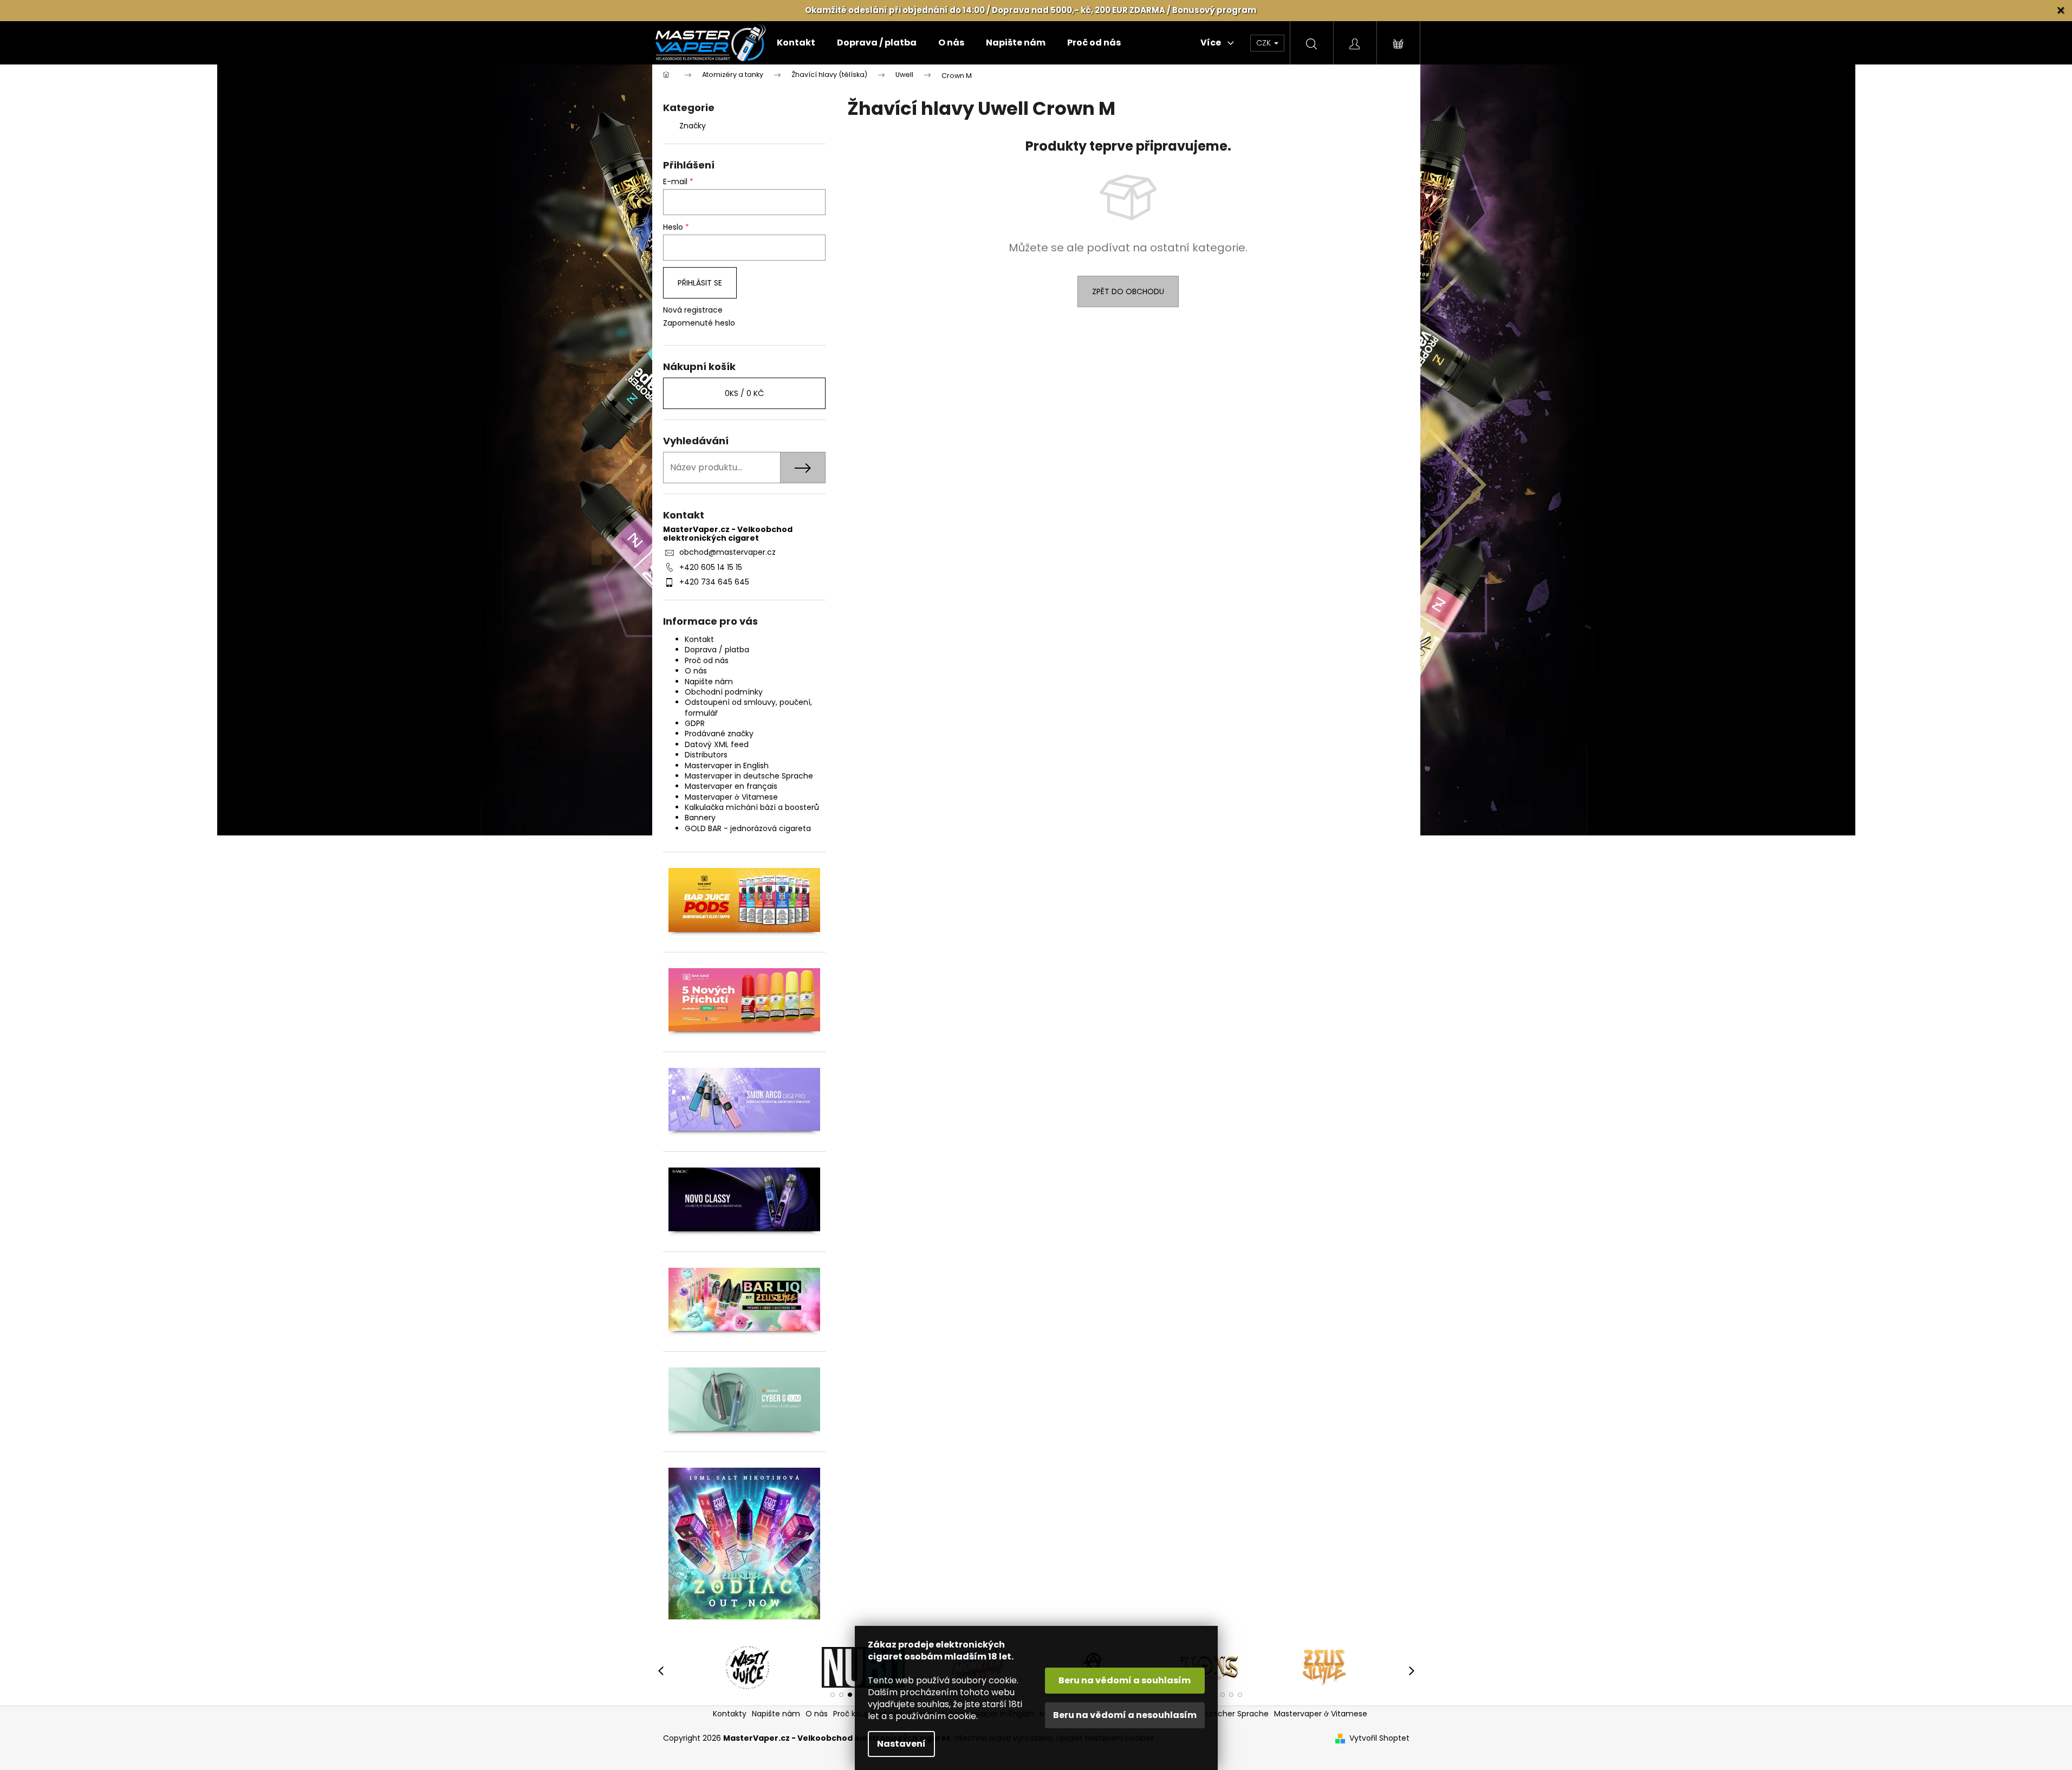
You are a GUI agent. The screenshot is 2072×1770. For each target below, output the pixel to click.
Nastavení (901, 1744)
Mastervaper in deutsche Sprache (749, 776)
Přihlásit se (700, 283)
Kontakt (699, 639)
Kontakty (730, 1714)
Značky (693, 126)
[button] (833, 1695)
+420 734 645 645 (714, 582)
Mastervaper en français (731, 786)
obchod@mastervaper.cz (728, 552)
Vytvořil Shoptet (1379, 1738)
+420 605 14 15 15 (711, 567)
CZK (1265, 43)
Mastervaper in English (727, 766)
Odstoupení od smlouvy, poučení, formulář (748, 707)
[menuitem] (796, 43)
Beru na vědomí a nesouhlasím (1125, 1715)
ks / (744, 393)
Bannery (700, 818)
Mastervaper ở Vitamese (731, 797)
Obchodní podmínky (724, 692)
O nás (696, 671)
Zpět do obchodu (1128, 291)
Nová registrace (693, 310)
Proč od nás (707, 660)
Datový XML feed (717, 744)
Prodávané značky (719, 734)
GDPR (695, 723)
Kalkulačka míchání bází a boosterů (752, 807)
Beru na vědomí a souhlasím (1125, 1680)
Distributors (706, 755)
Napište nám (709, 682)
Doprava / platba (717, 650)
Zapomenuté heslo (699, 323)
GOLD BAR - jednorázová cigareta (748, 828)
